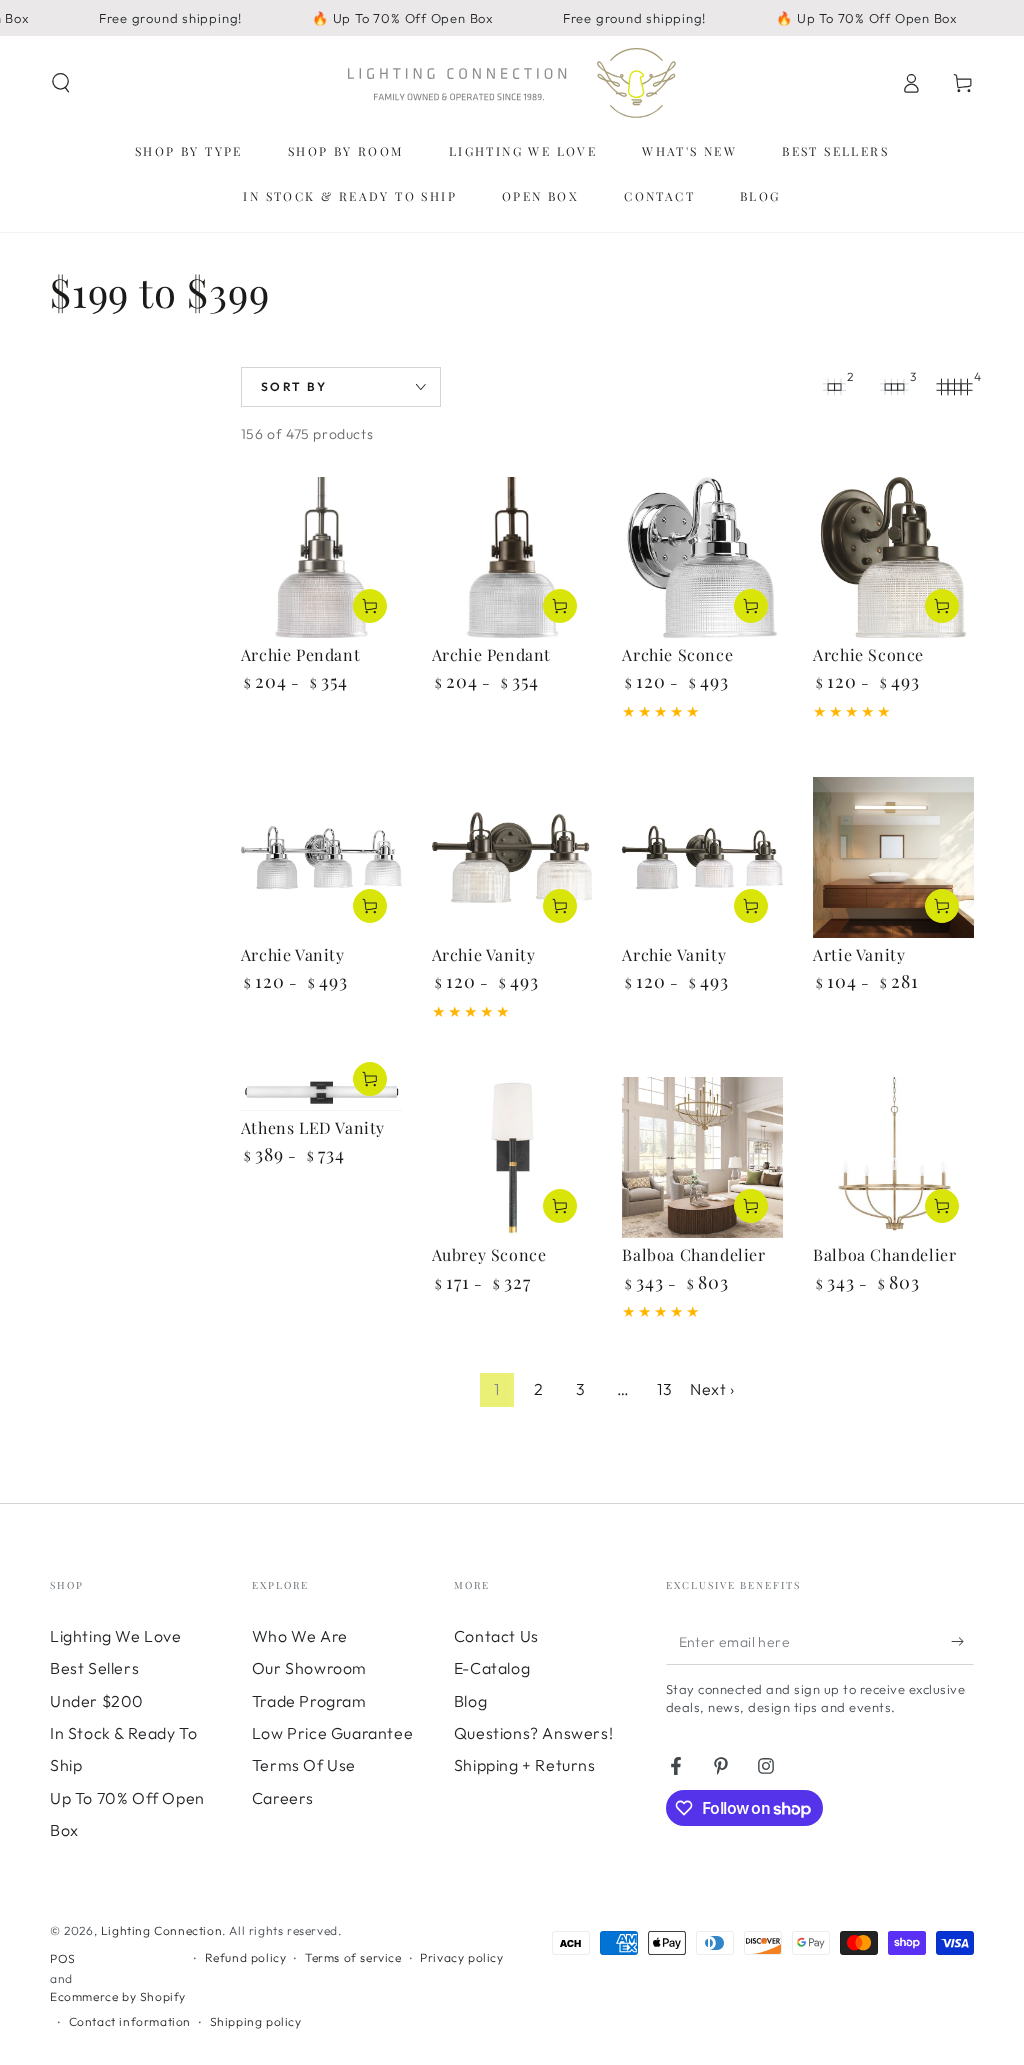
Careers (283, 1798)
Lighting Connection (161, 1930)
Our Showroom (309, 1668)
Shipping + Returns (525, 1765)
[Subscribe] (962, 1642)
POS (63, 1958)
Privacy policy (461, 1957)
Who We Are (300, 1636)
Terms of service (353, 1957)
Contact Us (496, 1636)
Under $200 (97, 1701)
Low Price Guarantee (332, 1733)
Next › (712, 1389)
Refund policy (246, 1957)
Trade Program (309, 1701)
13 (664, 1389)
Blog (470, 1701)
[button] (61, 83)
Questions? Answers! (533, 1733)
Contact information (130, 2021)
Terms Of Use (304, 1765)
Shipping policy (256, 2021)
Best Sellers (94, 1668)
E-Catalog (492, 1668)
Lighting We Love (116, 1636)
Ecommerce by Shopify (118, 1996)
